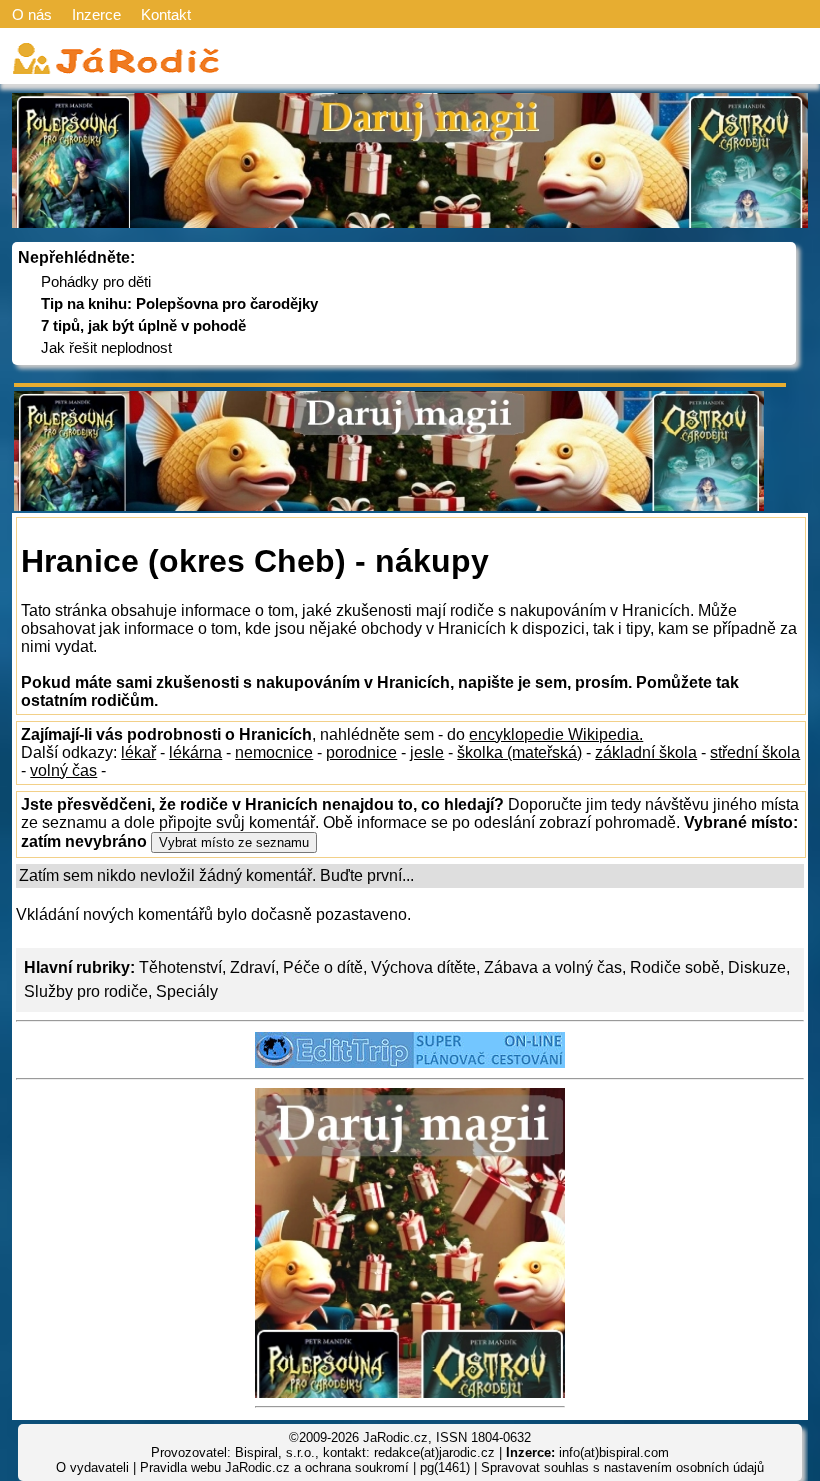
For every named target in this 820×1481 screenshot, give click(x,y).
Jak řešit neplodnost (106, 347)
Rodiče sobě (675, 967)
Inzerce (96, 14)
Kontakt (166, 14)
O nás (32, 14)
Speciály (187, 991)
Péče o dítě (323, 967)
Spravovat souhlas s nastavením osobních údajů (622, 1467)
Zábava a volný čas (553, 967)
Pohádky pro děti (96, 281)
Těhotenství (180, 967)
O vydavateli (92, 1467)
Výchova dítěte (423, 967)
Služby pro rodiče (86, 991)
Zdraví (252, 967)
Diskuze (757, 967)
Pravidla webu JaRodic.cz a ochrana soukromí (274, 1467)
